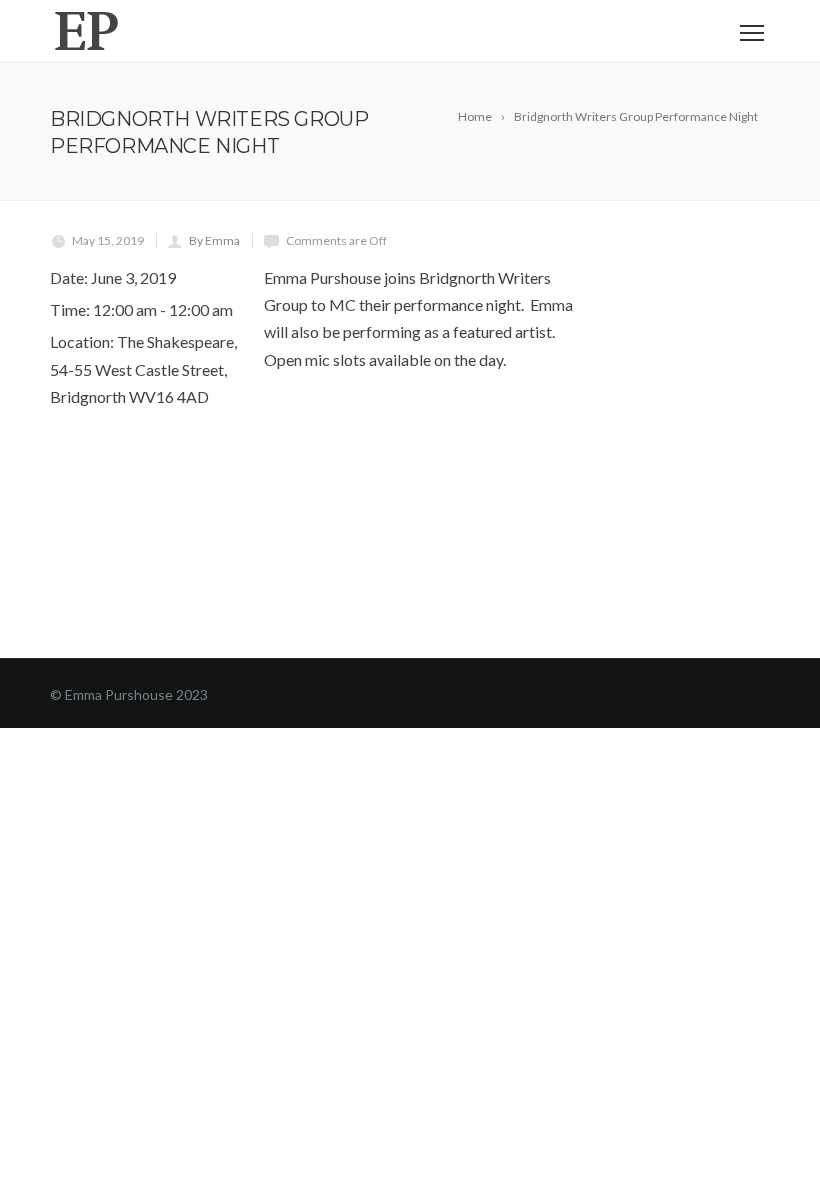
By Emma (214, 240)
